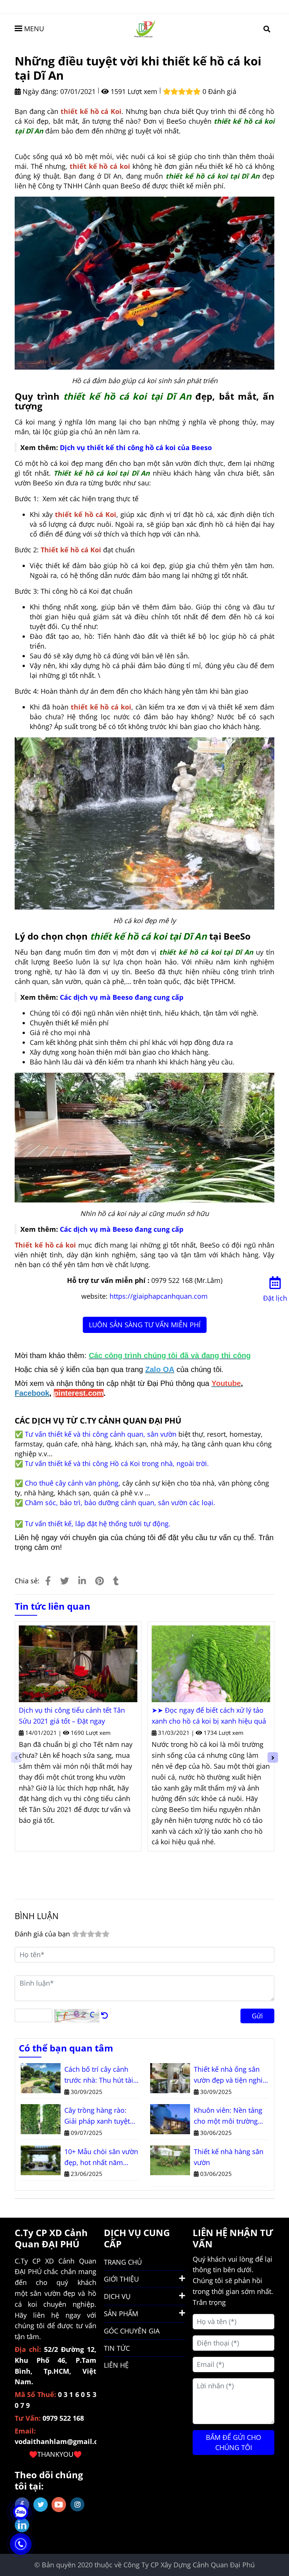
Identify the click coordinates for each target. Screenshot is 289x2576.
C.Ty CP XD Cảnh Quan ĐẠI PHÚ (51, 2238)
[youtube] (59, 2505)
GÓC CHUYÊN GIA (132, 2331)
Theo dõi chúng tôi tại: (49, 2480)
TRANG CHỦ (123, 2262)
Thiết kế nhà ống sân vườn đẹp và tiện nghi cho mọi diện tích (228, 2075)
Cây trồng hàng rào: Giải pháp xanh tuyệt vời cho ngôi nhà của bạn (97, 2116)
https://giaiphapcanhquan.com (159, 1296)
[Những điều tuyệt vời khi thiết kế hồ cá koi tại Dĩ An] (144, 28)
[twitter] (40, 2505)
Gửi (257, 2016)
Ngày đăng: (40, 91)
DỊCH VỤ (117, 2296)
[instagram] (77, 2504)
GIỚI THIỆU (121, 2279)
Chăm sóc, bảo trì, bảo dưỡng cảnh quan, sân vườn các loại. (120, 1503)
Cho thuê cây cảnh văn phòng (72, 1483)
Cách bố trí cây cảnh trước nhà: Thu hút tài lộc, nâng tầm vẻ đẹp (99, 2075)
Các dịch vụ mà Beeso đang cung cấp (122, 997)
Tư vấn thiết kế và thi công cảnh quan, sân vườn (101, 1434)
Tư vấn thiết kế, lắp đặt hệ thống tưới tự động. (98, 1524)
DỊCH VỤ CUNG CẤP (137, 2238)
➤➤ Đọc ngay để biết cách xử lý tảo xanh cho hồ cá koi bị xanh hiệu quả (209, 1716)
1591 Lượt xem (133, 91)
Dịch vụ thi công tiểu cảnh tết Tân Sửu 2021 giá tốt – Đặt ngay (72, 1716)
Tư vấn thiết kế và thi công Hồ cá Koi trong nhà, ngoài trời (116, 1463)
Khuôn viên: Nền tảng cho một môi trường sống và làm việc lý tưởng (228, 2116)
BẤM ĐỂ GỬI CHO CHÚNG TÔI (233, 2442)
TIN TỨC (117, 2348)
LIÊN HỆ (116, 2365)
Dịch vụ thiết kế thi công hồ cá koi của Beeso (136, 447)
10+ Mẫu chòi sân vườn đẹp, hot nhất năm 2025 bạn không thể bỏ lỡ (101, 2158)
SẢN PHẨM (121, 2314)
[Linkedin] (82, 1581)
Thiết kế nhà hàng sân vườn (229, 2157)
